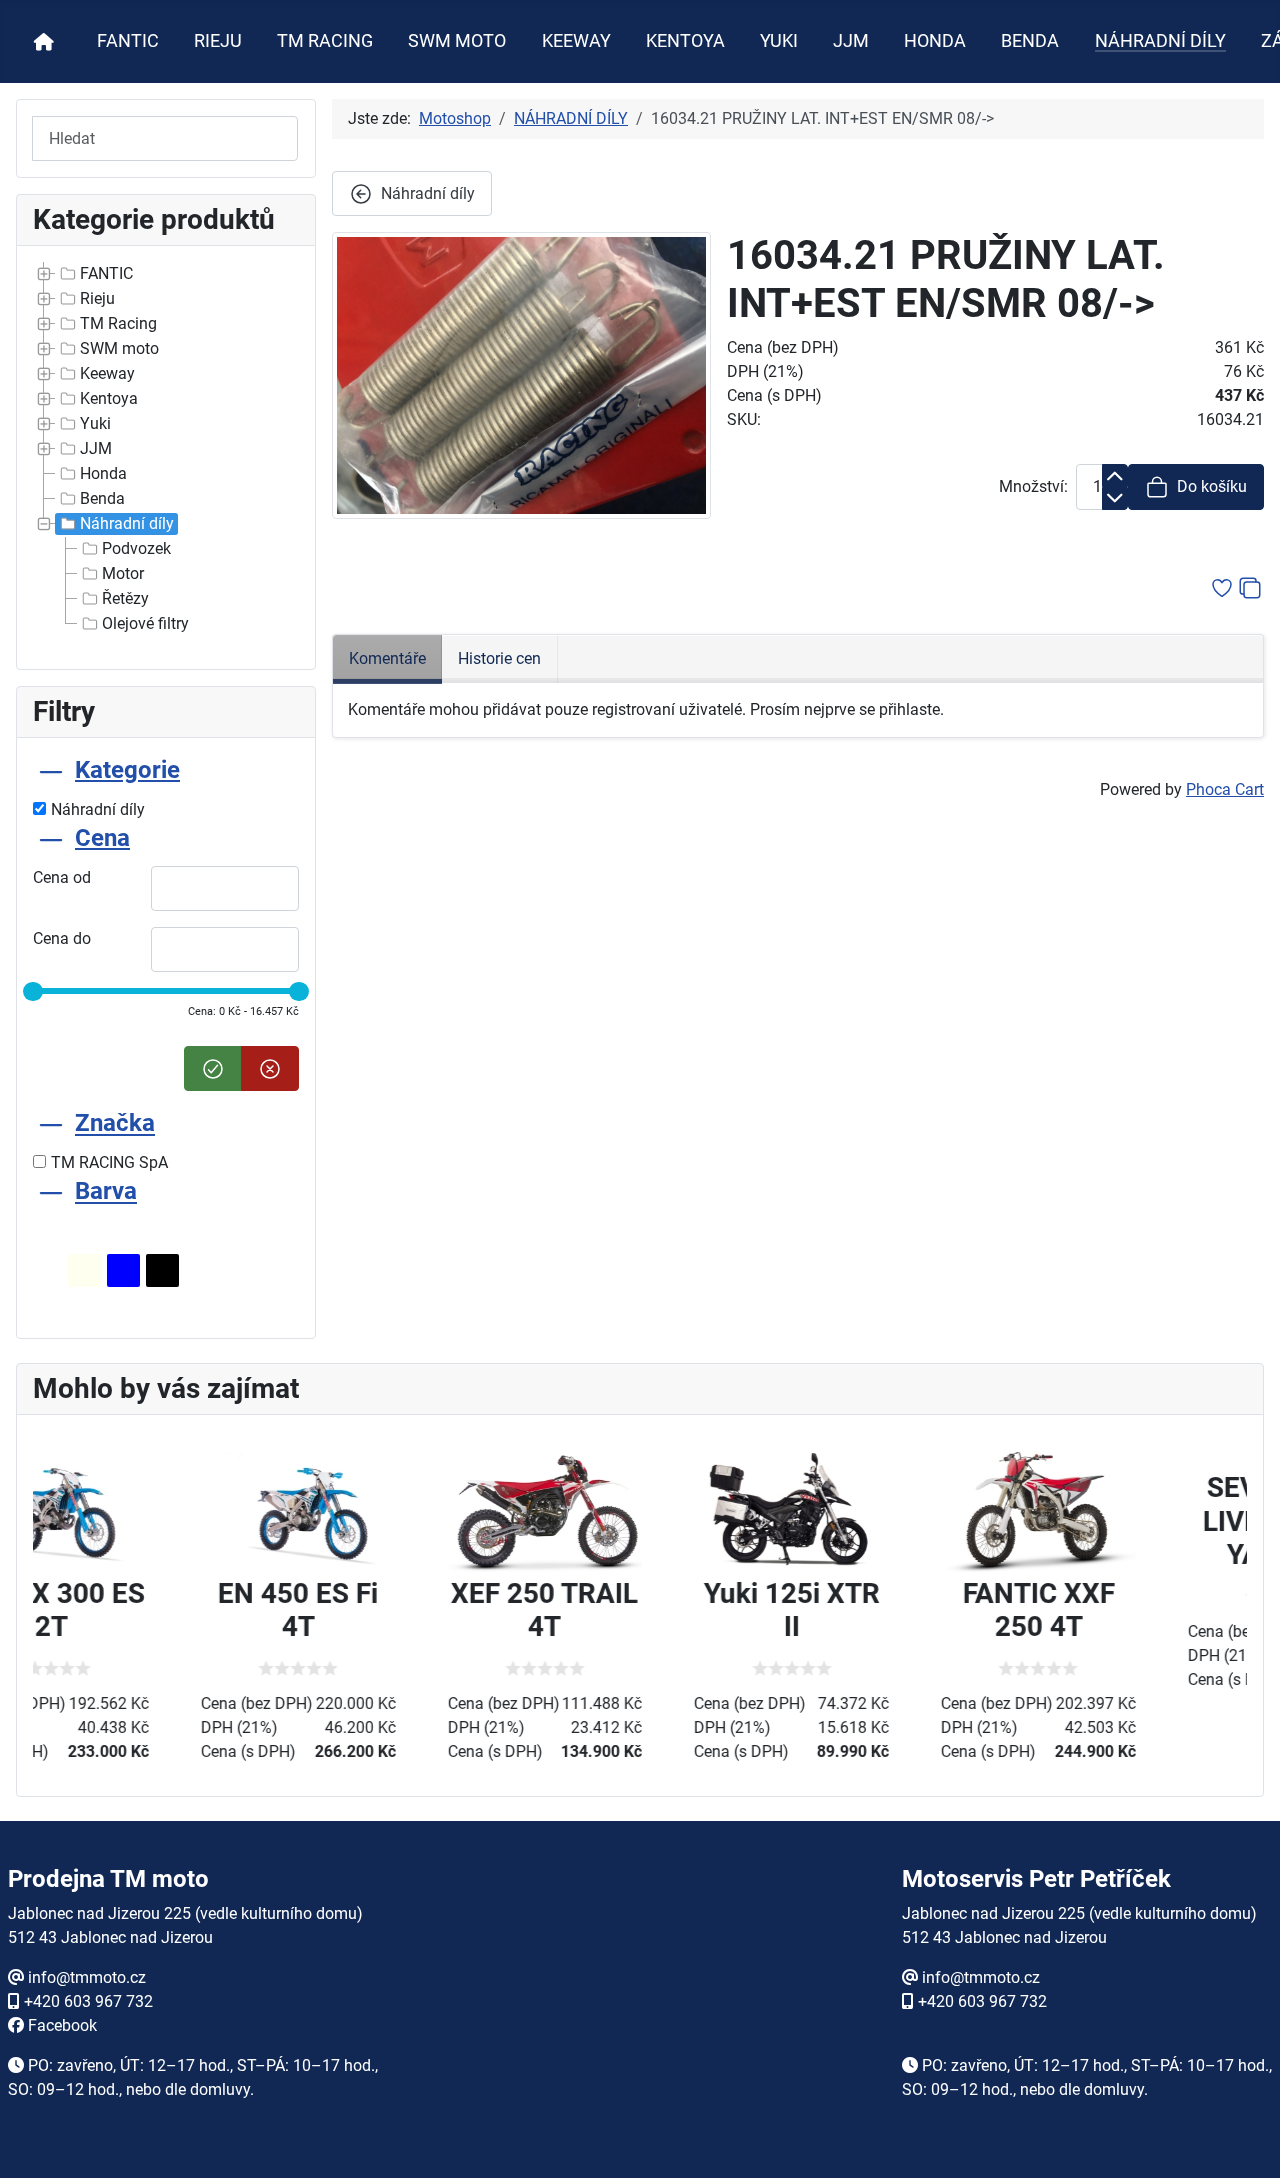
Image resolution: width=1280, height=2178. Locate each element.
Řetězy (125, 598)
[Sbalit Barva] (51, 1192)
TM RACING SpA (109, 1162)
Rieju (97, 298)
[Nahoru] (1245, 2141)
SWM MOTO (457, 41)
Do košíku (1212, 486)
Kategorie (127, 770)
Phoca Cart (1225, 789)
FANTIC (128, 41)
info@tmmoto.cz (87, 1977)
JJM (851, 41)
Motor (123, 573)
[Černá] (162, 1270)
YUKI (779, 41)
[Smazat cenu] (270, 1068)
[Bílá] (84, 1270)
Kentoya (109, 398)
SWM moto (119, 348)
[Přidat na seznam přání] (1222, 587)
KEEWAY (576, 41)
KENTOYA (685, 41)
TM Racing (118, 323)
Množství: (1033, 486)
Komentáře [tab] (387, 658)
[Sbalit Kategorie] (51, 770)
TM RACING (325, 41)
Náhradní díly (127, 523)
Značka (115, 1124)
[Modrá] (123, 1270)
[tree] (166, 449)
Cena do (62, 938)
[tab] (166, 788)
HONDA (935, 41)
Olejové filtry (145, 623)
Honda (103, 473)
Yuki (95, 423)
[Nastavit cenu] (213, 1068)
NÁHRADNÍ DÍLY (1160, 41)
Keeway (107, 373)
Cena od (62, 877)
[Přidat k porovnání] (1250, 587)
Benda (102, 498)
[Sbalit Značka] (51, 1124)
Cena (102, 838)
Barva (106, 1192)
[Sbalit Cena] (51, 838)
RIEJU (218, 41)
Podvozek (136, 548)
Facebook (62, 2025)
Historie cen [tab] (499, 658)
